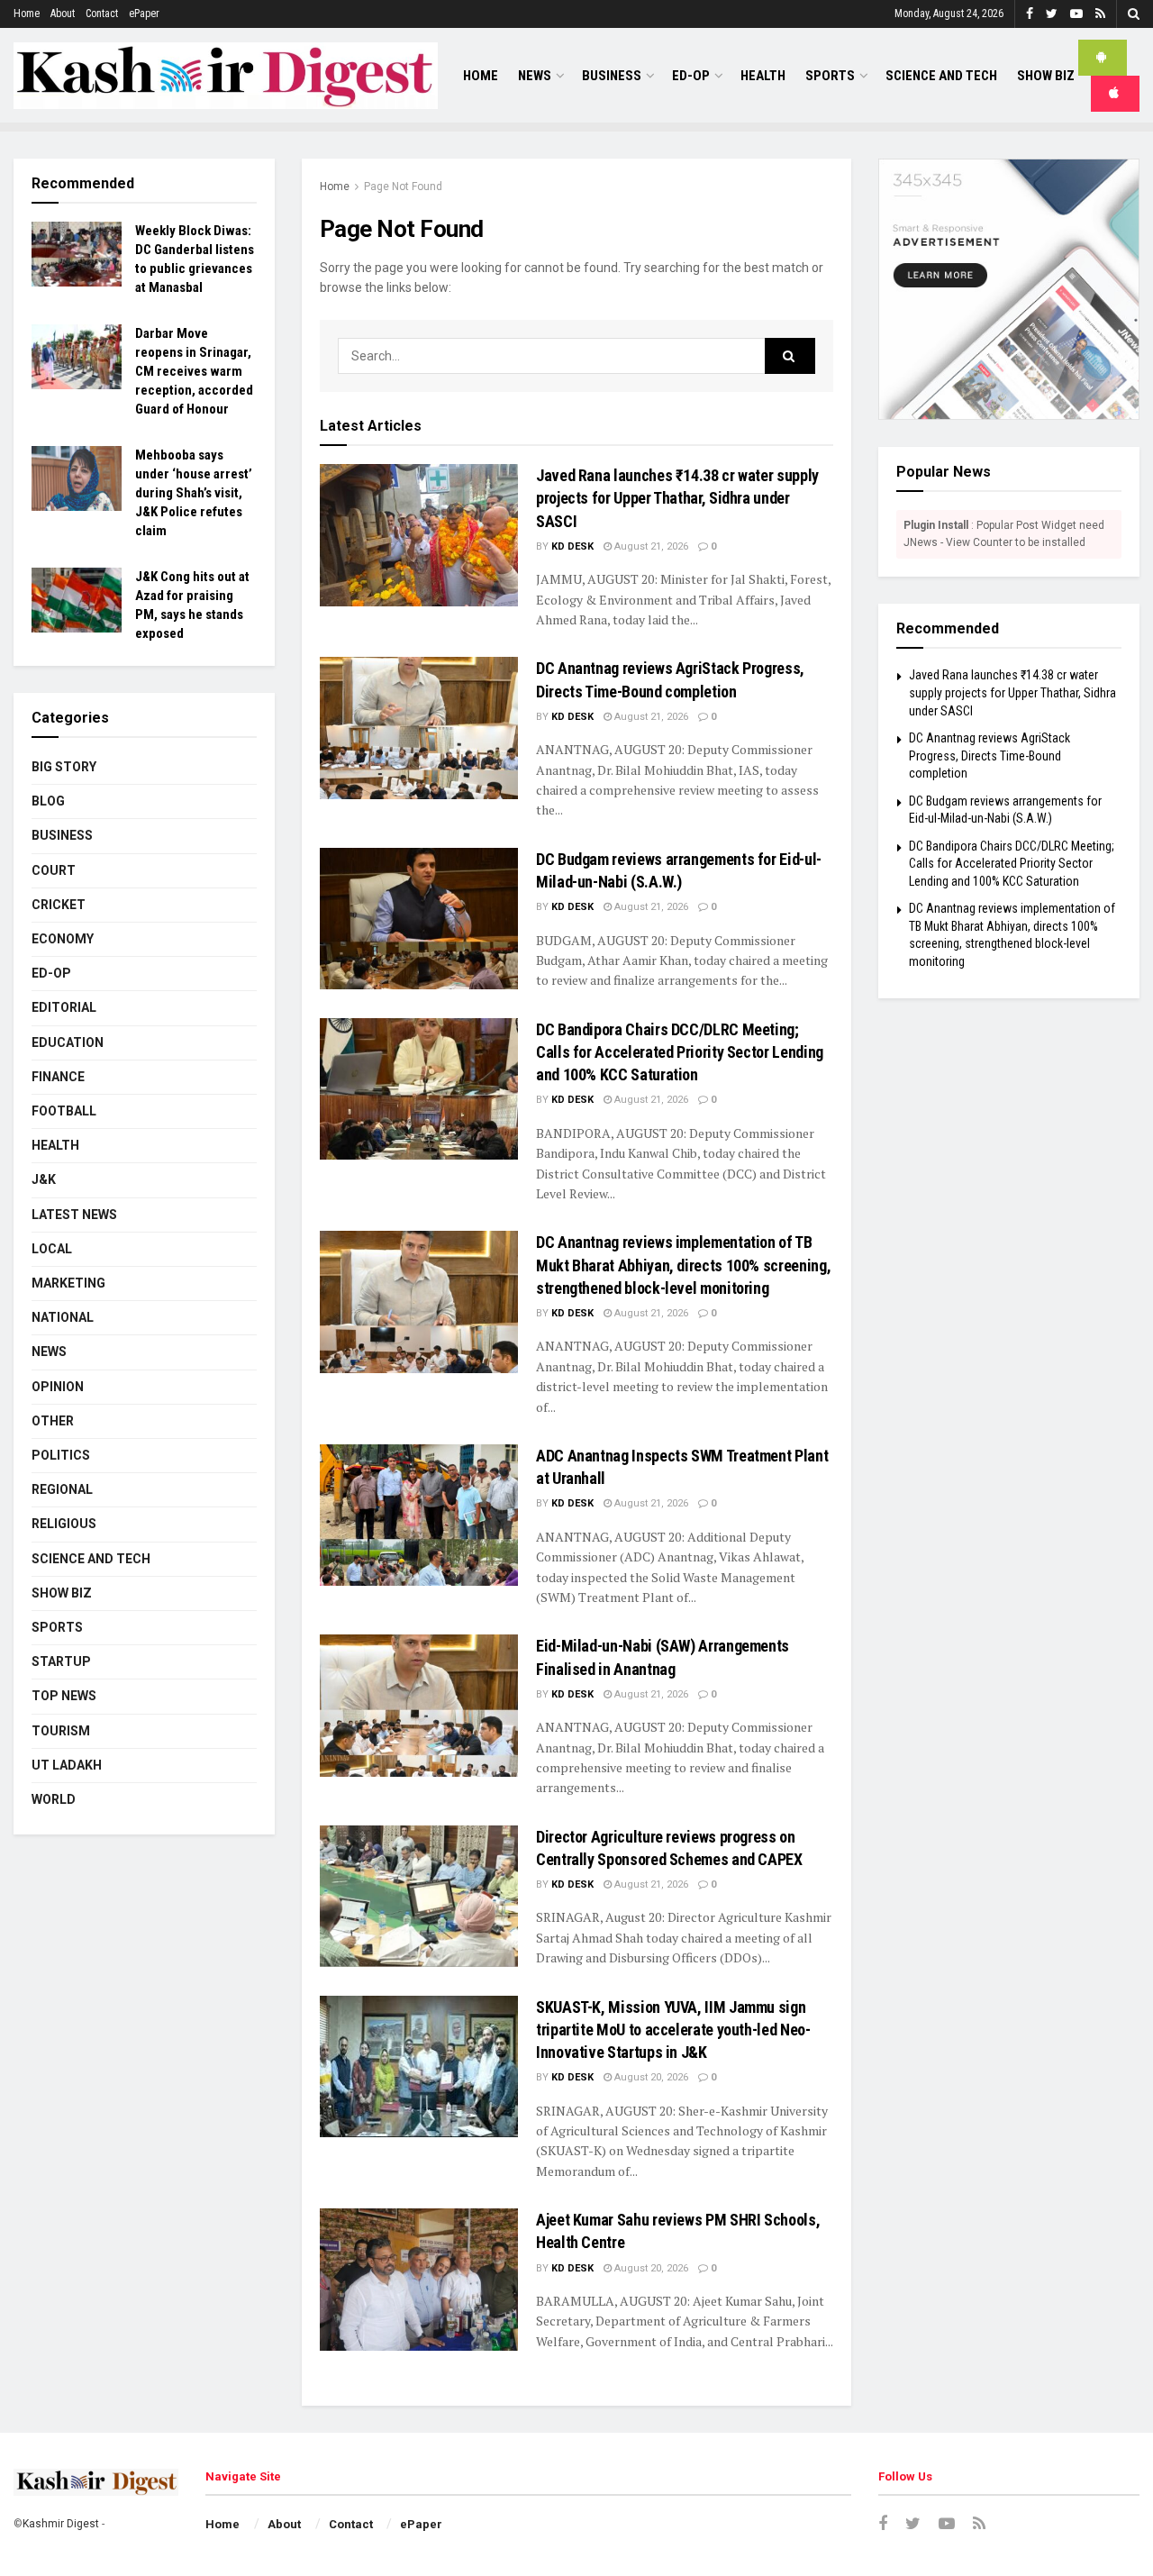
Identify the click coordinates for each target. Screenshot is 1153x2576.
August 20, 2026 (650, 2077)
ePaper (144, 14)
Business (612, 76)
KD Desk (572, 546)
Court (54, 870)
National (63, 1317)
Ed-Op (691, 76)
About (63, 14)
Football (64, 1111)
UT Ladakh (67, 1765)
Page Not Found (403, 187)
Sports (830, 76)
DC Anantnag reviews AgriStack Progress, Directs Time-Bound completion (990, 756)
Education (68, 1042)
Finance (58, 1077)
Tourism (61, 1731)
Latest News (74, 1215)
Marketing (68, 1283)
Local (52, 1249)
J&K (44, 1179)
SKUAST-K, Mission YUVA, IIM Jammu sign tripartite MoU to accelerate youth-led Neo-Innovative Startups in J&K (673, 2030)
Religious (64, 1524)
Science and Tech (91, 1559)
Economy (63, 939)
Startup (61, 1661)
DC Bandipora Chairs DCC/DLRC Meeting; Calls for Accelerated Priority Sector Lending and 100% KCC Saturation (680, 1052)
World (54, 1799)
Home (27, 14)
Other (53, 1421)
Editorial (64, 1007)
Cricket (59, 905)
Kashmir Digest (61, 2524)
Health (763, 76)
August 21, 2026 (650, 546)
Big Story (64, 767)
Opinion (58, 1387)
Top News (64, 1696)
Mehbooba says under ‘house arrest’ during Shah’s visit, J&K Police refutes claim (194, 493)
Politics (61, 1455)
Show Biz (1046, 76)
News (535, 76)
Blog (48, 801)
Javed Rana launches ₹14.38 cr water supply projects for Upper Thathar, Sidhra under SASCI (677, 498)
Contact (102, 14)
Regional (62, 1489)
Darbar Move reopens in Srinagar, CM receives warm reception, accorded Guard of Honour (194, 371)
